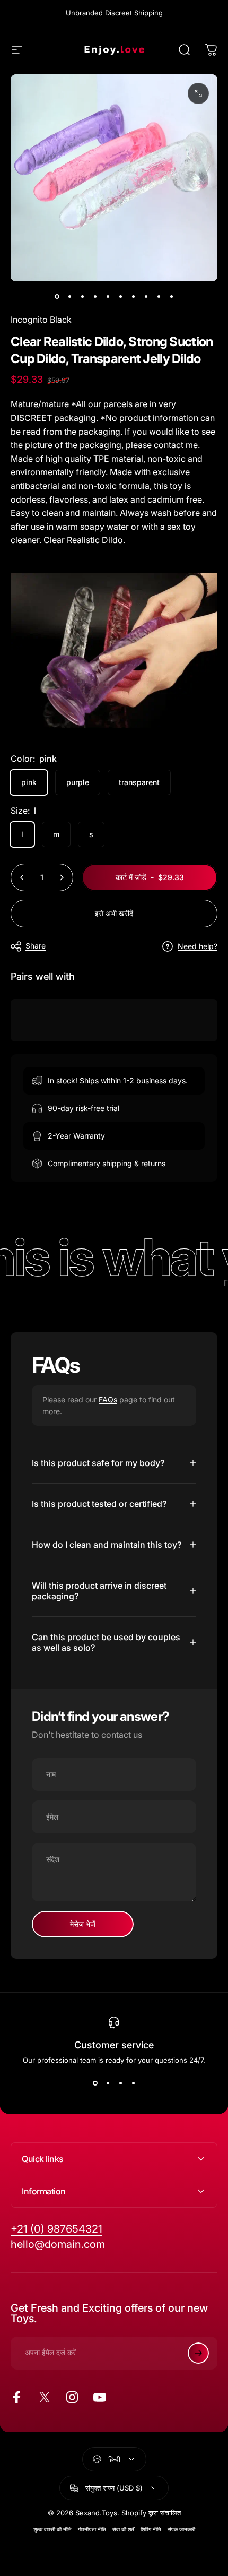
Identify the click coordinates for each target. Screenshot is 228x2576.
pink (29, 782)
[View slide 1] (95, 2083)
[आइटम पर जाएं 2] (69, 296)
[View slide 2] (108, 2083)
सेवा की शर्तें (123, 2530)
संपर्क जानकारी (181, 2530)
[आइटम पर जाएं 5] (108, 296)
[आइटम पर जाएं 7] (133, 296)
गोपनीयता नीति (92, 2530)
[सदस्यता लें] (198, 2353)
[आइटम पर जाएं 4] (95, 296)
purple (78, 782)
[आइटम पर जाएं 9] (159, 296)
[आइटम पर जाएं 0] (57, 296)
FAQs (108, 1399)
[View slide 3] (120, 2083)
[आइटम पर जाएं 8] (146, 296)
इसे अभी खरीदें (114, 913)
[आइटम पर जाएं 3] (82, 296)
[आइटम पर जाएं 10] (171, 296)
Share (36, 946)
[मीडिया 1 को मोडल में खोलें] (198, 93)
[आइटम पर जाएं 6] (120, 296)
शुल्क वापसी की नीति (52, 2530)
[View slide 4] (133, 2083)
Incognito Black (41, 320)
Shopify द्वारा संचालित (151, 2513)
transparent (139, 782)
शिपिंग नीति (151, 2530)
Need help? (198, 946)
